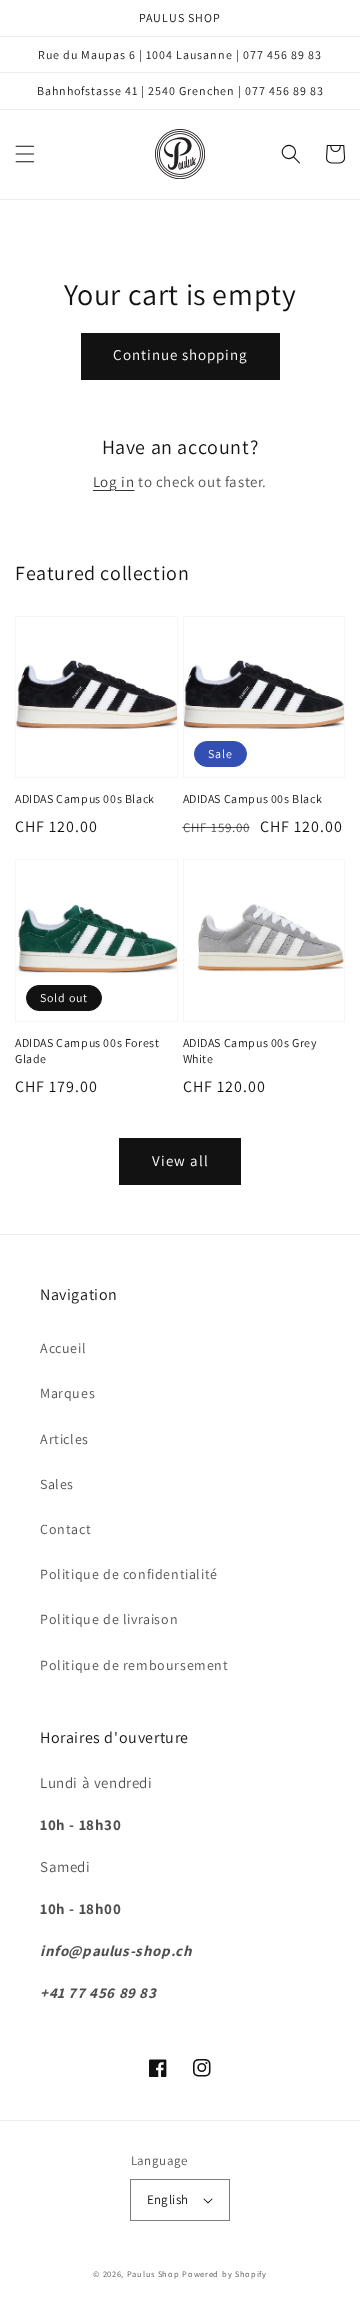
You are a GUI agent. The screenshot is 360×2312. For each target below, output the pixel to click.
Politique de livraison (109, 1619)
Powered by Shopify (224, 2273)
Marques (67, 1393)
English (168, 2199)
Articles (64, 1439)
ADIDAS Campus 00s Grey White (250, 1051)
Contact (65, 1529)
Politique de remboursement (134, 1665)
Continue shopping (180, 354)
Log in (114, 481)
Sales (57, 1484)
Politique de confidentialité (129, 1574)
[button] (25, 154)
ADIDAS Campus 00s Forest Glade (87, 1051)
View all (180, 1160)
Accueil (63, 1348)
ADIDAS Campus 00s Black (85, 798)
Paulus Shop (153, 2273)
